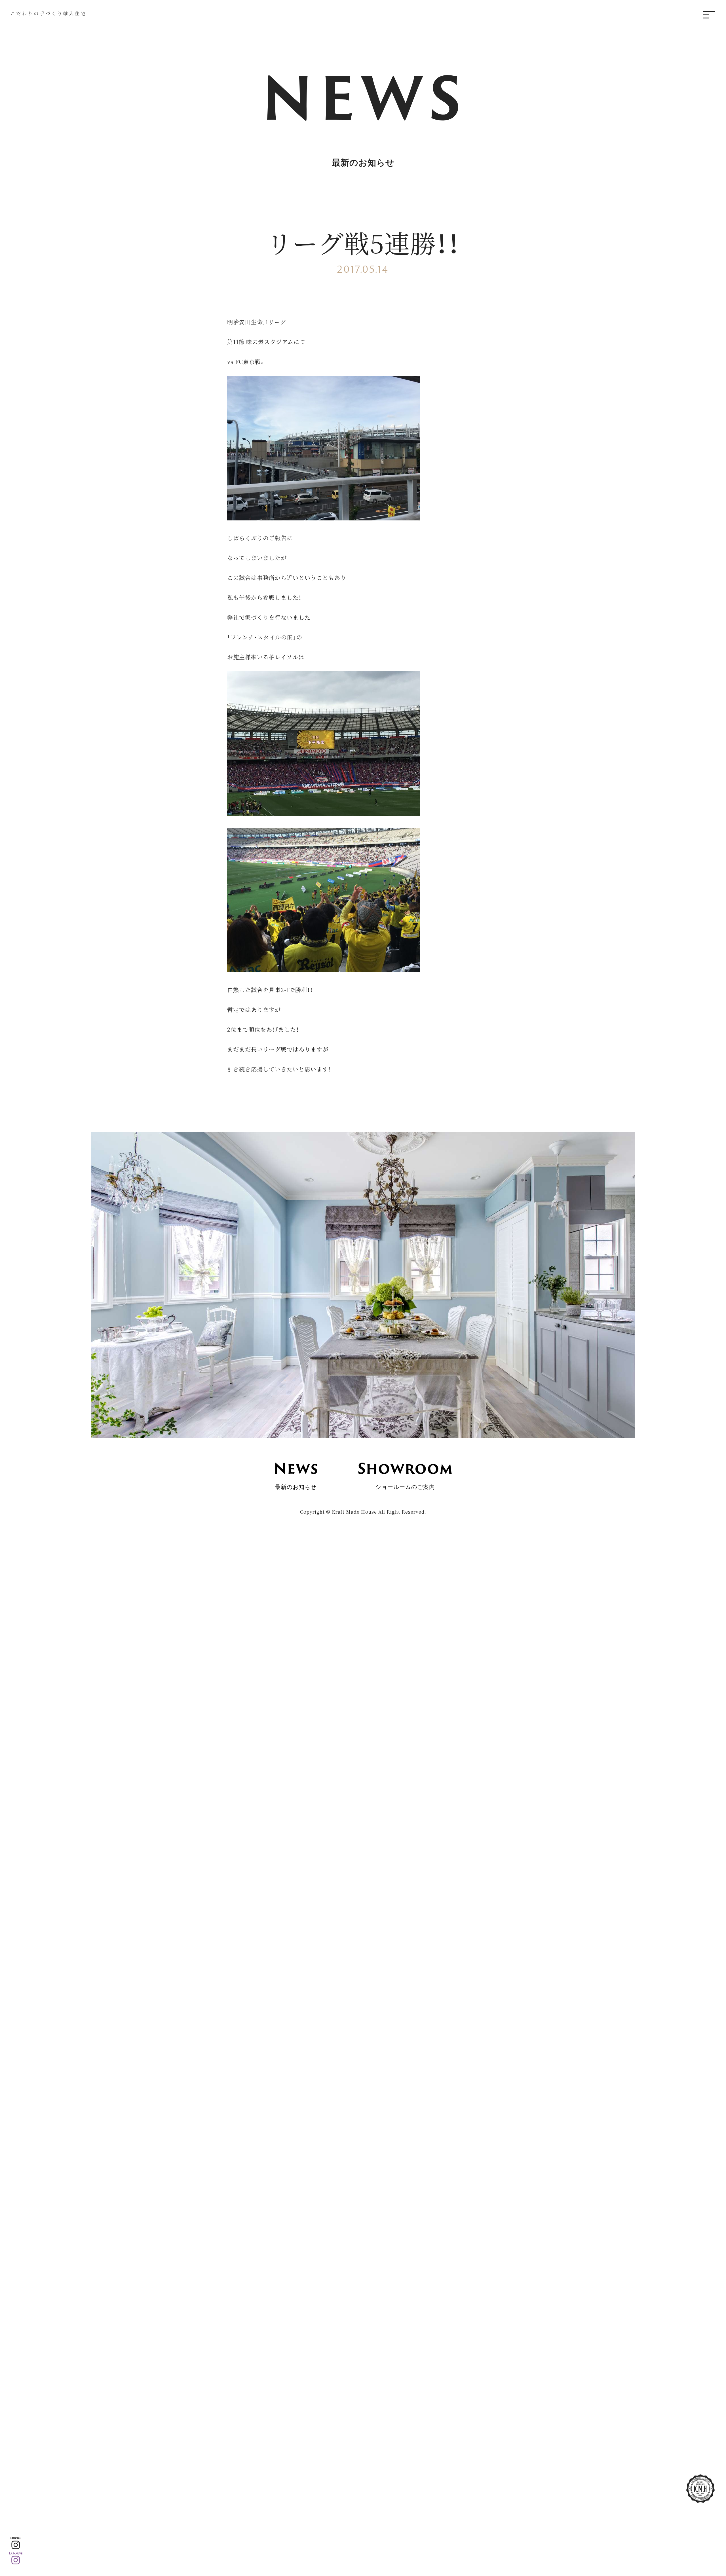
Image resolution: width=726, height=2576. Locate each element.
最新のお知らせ (296, 1474)
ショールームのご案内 (405, 1474)
